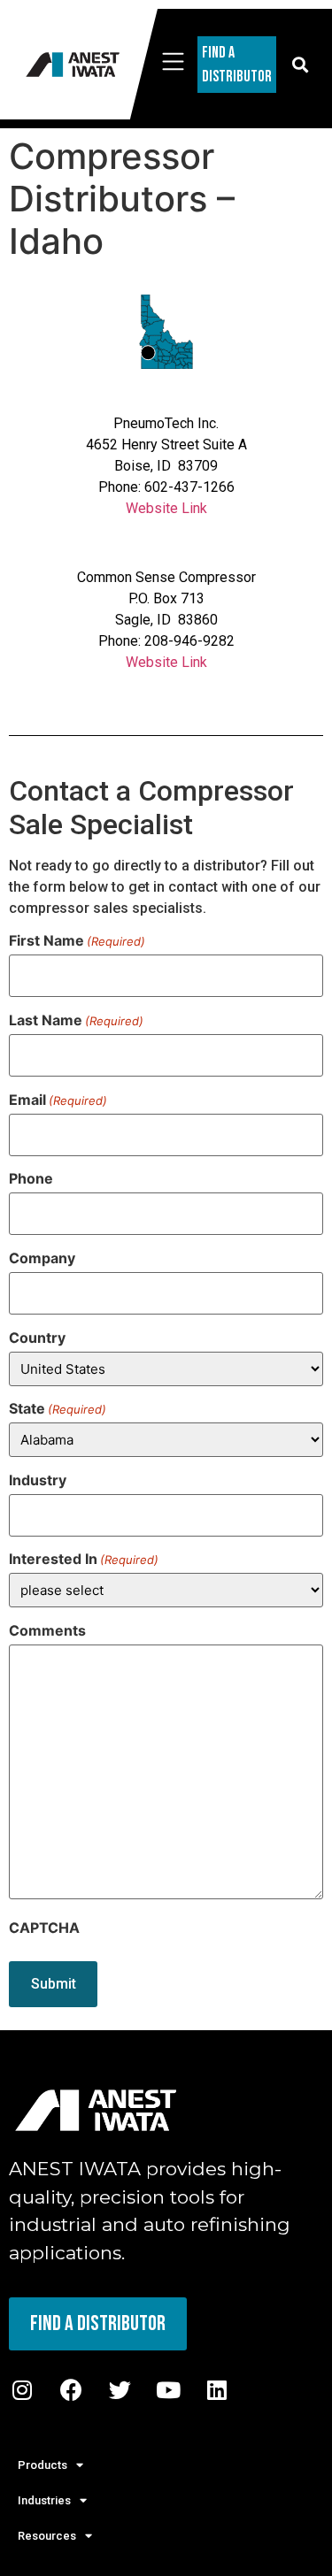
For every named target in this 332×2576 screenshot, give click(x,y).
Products (42, 2465)
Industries (44, 2500)
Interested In (84, 1559)
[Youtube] (168, 2390)
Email (58, 1100)
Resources (47, 2536)
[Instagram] (22, 2390)
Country (37, 1338)
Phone (31, 1178)
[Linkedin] (217, 2390)
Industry (38, 1480)
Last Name (76, 1020)
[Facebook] (71, 2390)
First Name (77, 940)
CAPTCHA (44, 1928)
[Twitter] (120, 2390)
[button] (300, 64)
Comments (47, 1630)
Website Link (166, 508)
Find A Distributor (237, 65)
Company (42, 1258)
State (58, 1408)
